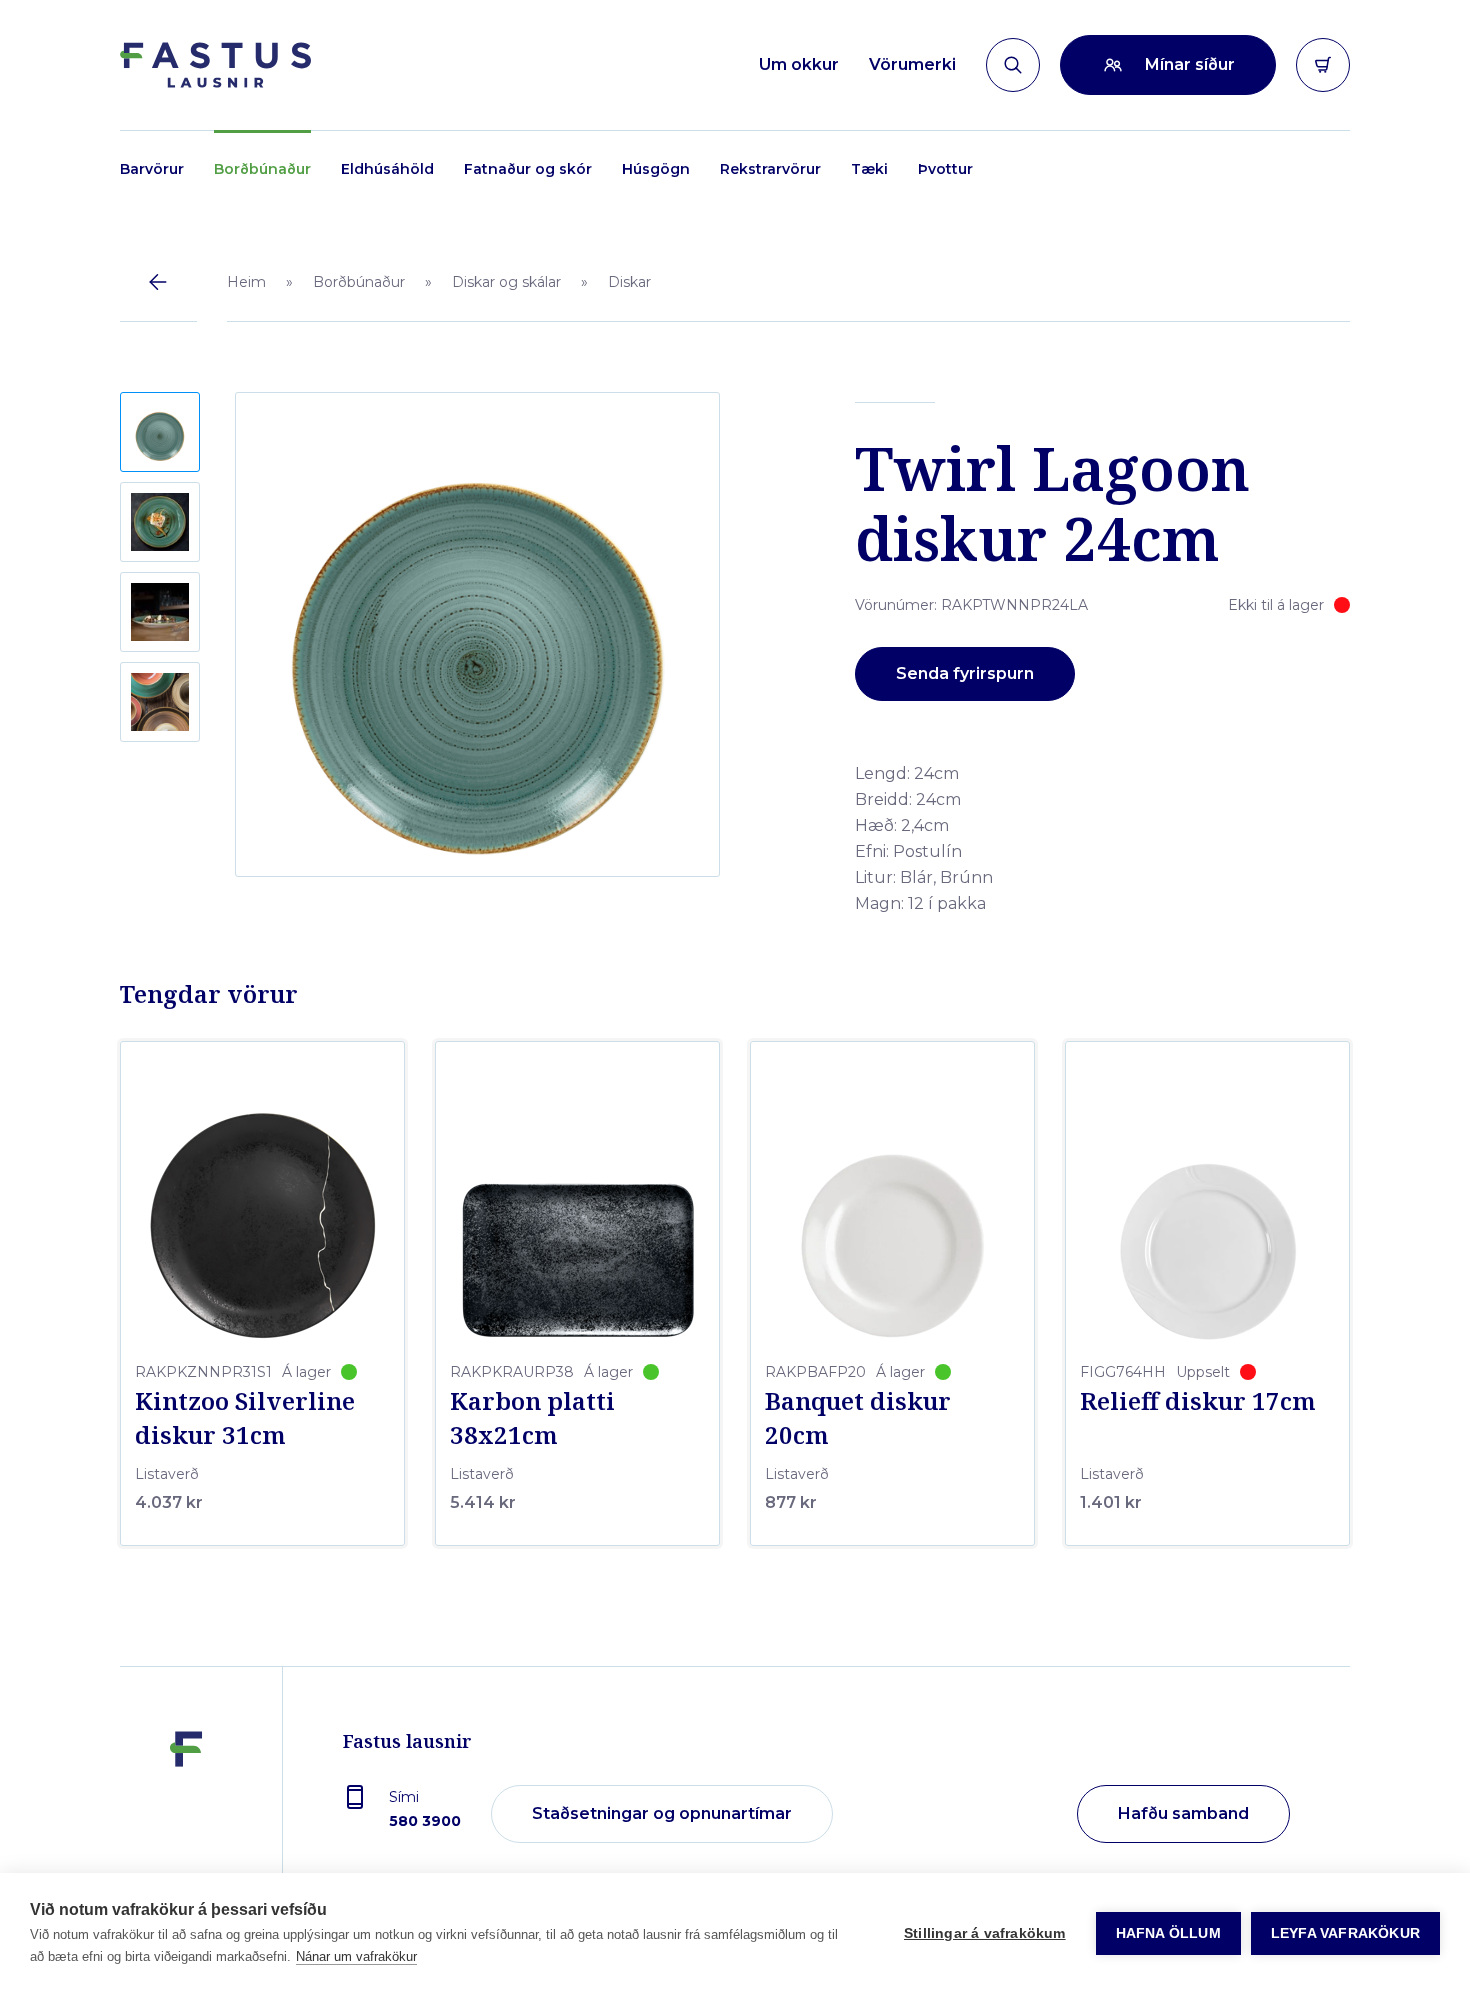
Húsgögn (656, 169)
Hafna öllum (1168, 1933)
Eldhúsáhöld (387, 169)
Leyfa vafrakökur (1345, 1933)
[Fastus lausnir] (186, 1815)
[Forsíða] (215, 65)
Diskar (629, 282)
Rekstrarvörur (770, 169)
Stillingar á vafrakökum (985, 1933)
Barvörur (152, 169)
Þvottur (945, 169)
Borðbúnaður (262, 169)
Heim (246, 282)
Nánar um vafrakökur (356, 1956)
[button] (160, 432)
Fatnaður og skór (528, 169)
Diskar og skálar (506, 282)
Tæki (869, 169)
